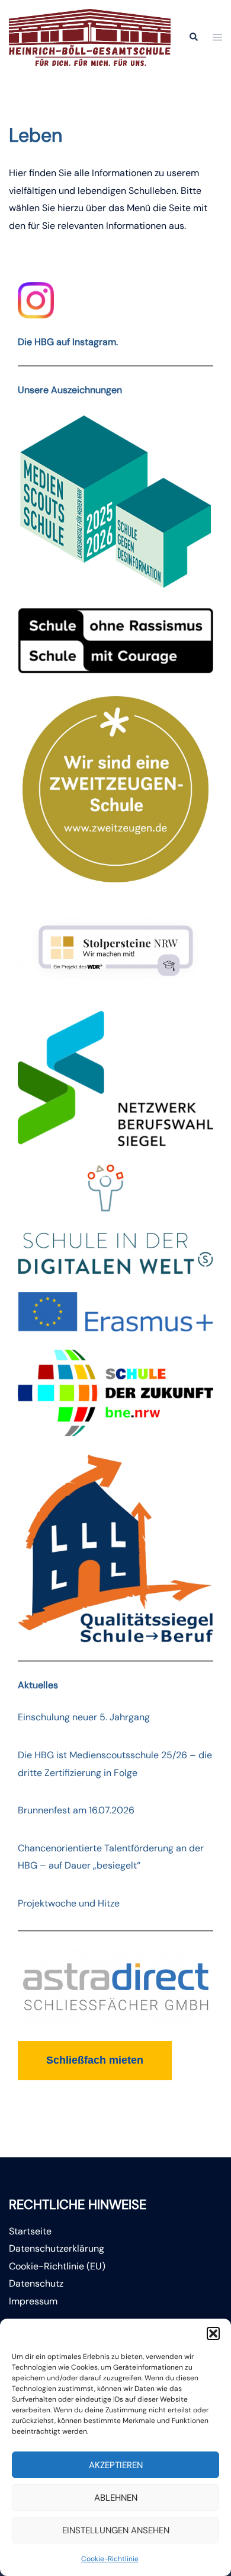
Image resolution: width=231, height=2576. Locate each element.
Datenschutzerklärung (57, 2248)
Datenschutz (36, 2283)
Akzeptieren (116, 2465)
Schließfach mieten (95, 2060)
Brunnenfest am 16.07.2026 (76, 1810)
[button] (213, 2333)
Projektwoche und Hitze (69, 1903)
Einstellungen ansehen (116, 2530)
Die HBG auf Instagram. (68, 342)
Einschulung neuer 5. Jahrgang (84, 1717)
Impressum (33, 2301)
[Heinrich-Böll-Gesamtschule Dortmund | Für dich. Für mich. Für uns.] (90, 36)
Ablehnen (116, 2498)
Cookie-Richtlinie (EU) (57, 2266)
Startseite (30, 2231)
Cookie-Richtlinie (110, 2559)
